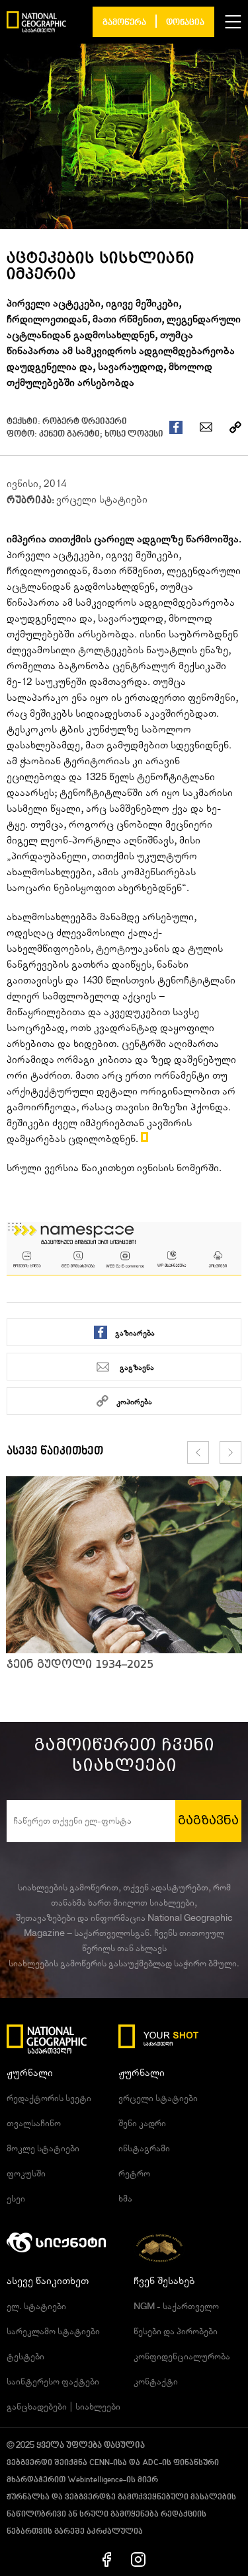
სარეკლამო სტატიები (53, 2332)
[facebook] (107, 2559)
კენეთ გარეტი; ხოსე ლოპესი (101, 434)
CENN (100, 2463)
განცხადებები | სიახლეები (63, 2407)
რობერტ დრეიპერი (85, 422)
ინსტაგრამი (144, 2149)
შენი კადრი (142, 2124)
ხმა (125, 2199)
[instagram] (138, 2559)
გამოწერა (124, 23)
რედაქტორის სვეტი (49, 2098)
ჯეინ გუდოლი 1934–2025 (80, 1664)
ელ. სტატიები (36, 2307)
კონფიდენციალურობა (182, 2357)
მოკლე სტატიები (43, 2149)
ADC (150, 2463)
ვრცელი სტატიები (102, 499)
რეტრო (134, 2174)
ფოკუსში (26, 2174)
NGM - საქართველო (176, 2307)
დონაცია (185, 23)
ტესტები (25, 2357)
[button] (233, 22)
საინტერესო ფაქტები (53, 2382)
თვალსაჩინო (34, 2124)
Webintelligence (95, 2480)
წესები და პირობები (176, 2332)
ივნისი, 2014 (36, 483)
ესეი (16, 2199)
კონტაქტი (156, 2382)
